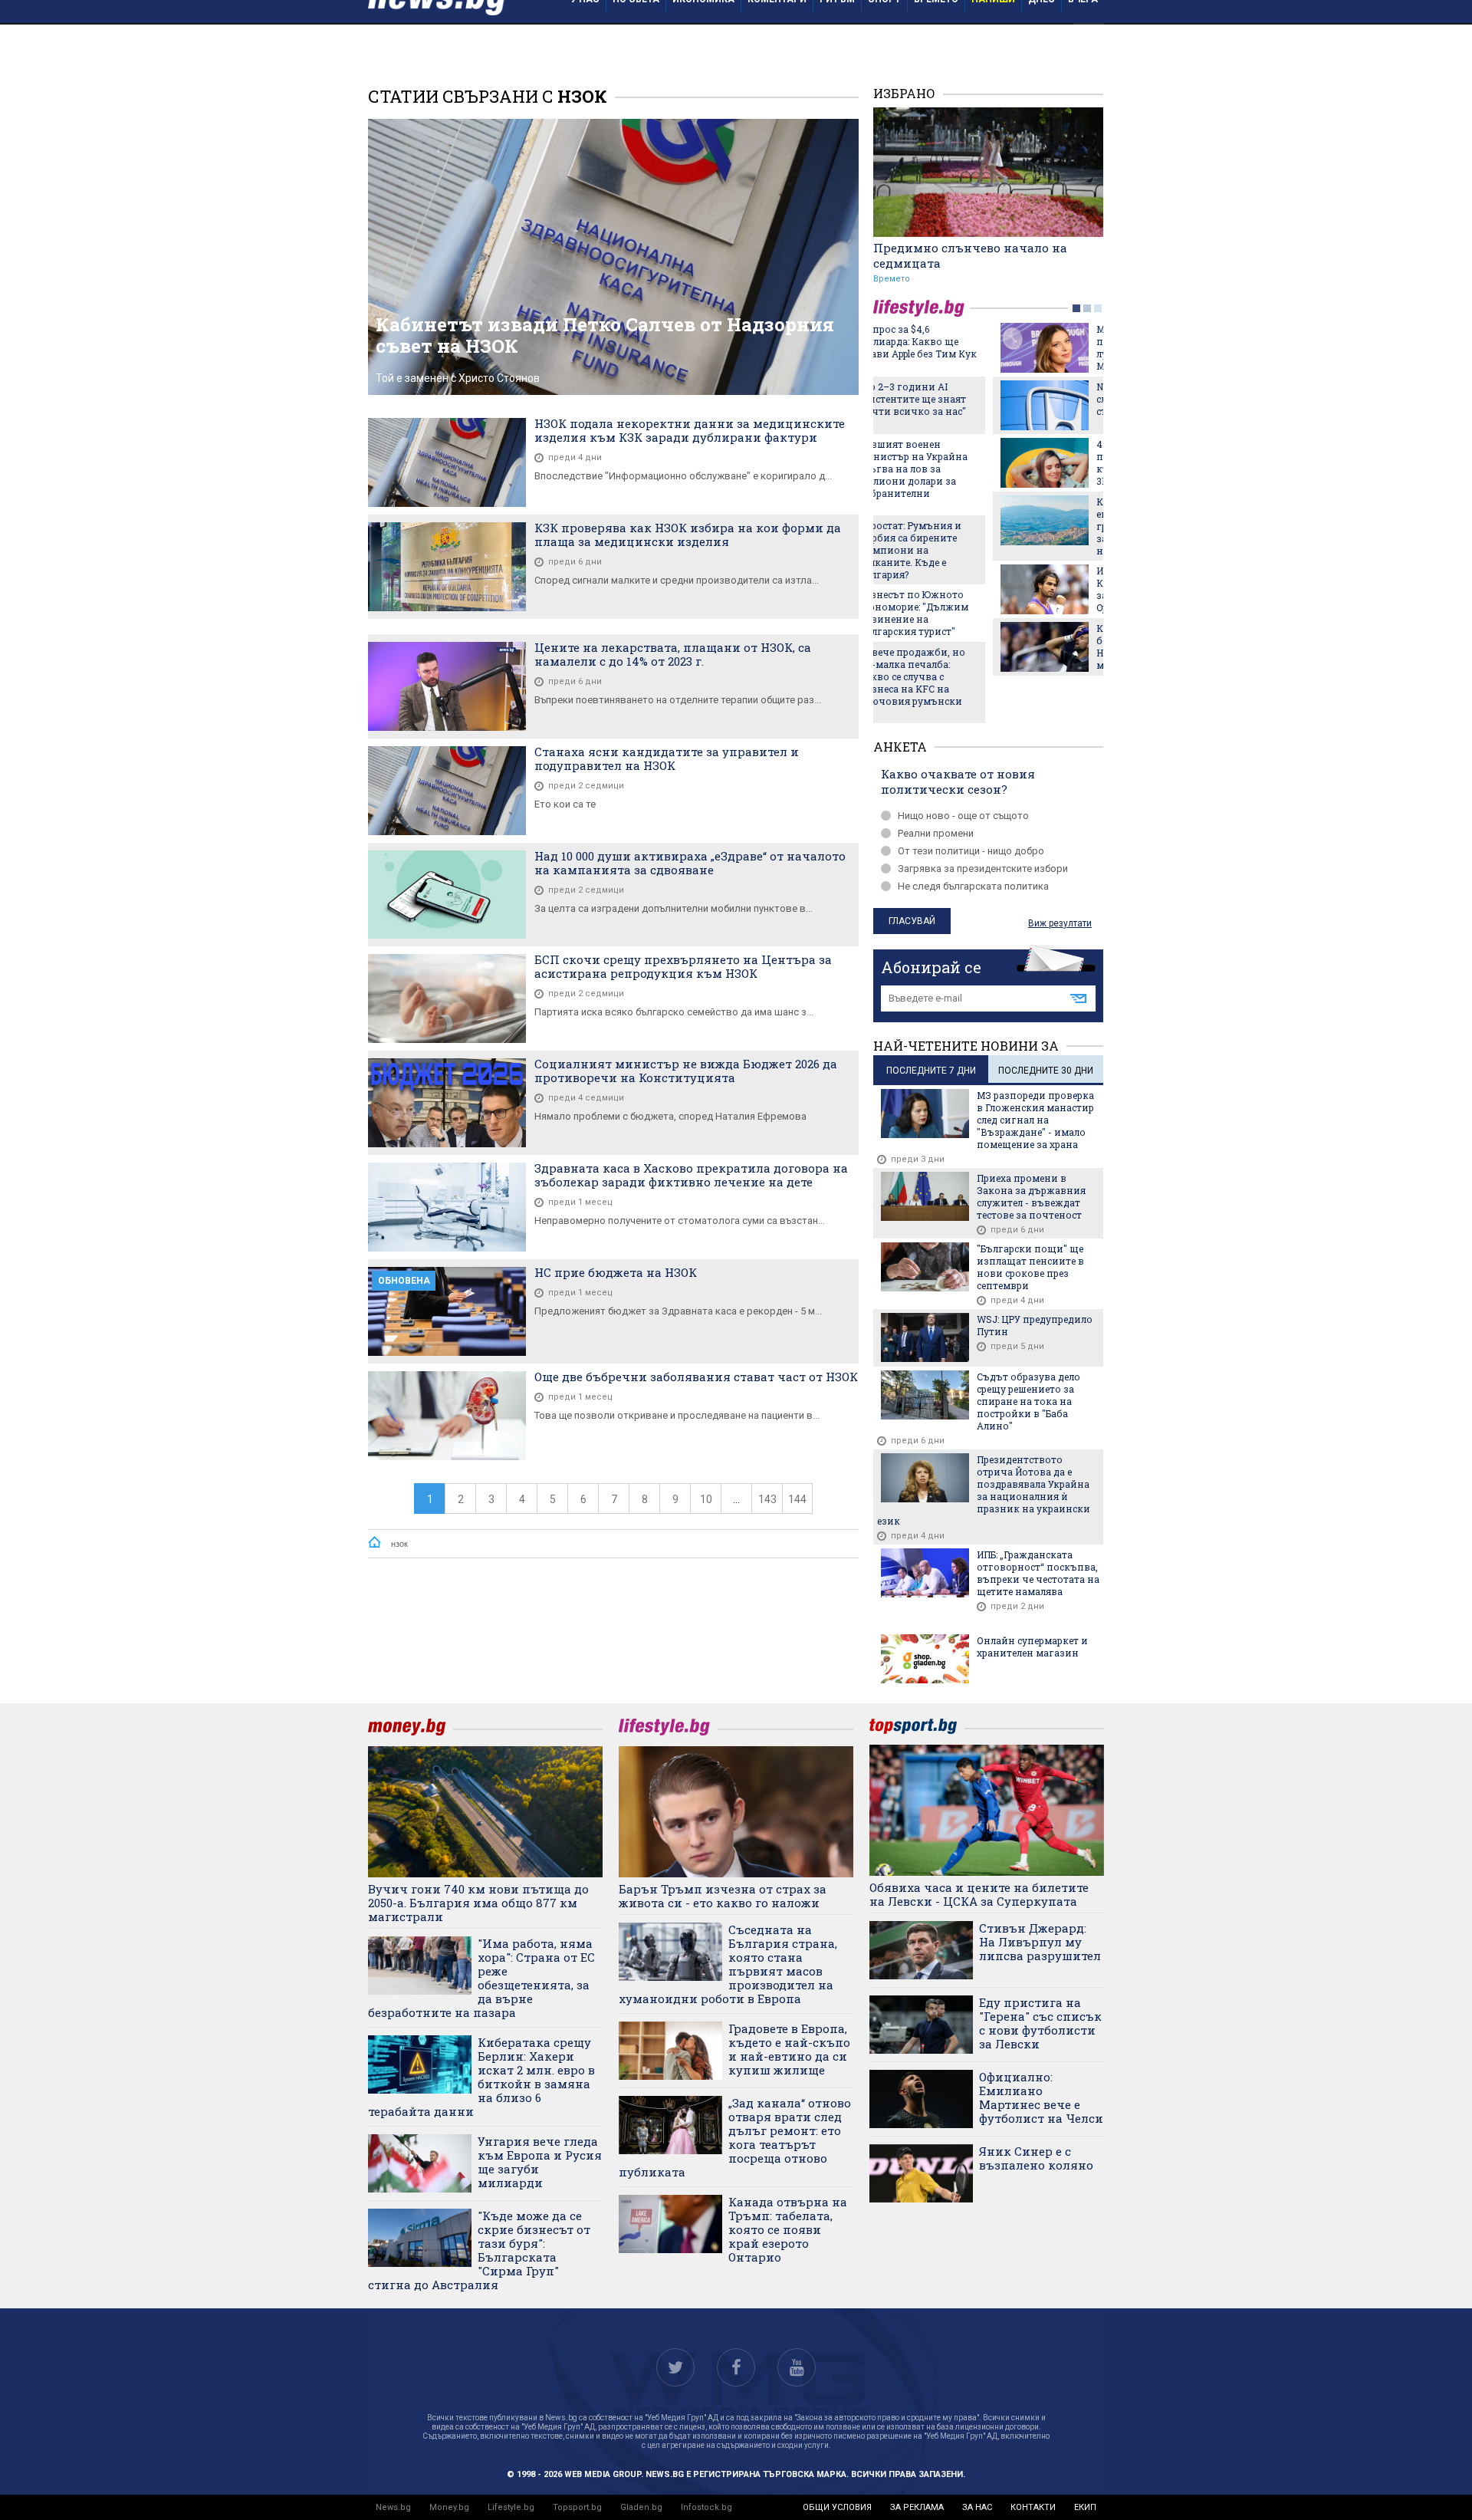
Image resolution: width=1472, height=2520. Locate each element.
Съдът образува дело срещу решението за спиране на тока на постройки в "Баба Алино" (1028, 1401)
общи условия (837, 2507)
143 (767, 1499)
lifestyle (922, 308)
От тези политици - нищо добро (971, 851)
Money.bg (449, 2507)
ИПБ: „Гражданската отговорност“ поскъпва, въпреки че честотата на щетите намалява (1038, 1573)
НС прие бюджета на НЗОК (616, 1272)
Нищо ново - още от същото (963, 816)
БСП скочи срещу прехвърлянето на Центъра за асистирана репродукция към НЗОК (683, 966)
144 (797, 1499)
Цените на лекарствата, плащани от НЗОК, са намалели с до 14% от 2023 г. (673, 654)
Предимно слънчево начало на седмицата (970, 255)
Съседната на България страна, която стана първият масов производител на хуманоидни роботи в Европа (728, 1964)
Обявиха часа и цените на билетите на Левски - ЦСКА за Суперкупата (979, 1894)
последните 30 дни (1046, 1071)
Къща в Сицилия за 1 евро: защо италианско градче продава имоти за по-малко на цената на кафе (1033, 526)
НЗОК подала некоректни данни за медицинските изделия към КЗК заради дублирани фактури (690, 430)
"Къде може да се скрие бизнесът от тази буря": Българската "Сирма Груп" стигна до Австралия (479, 2250)
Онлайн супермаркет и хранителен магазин (1032, 1647)
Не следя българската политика (973, 886)
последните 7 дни (931, 1071)
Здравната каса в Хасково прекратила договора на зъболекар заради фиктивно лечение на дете (691, 1175)
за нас (977, 2507)
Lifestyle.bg (511, 2507)
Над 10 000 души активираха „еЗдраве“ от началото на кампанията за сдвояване (690, 863)
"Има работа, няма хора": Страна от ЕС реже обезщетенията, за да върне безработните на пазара (481, 1978)
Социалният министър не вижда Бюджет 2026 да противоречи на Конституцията (686, 1071)
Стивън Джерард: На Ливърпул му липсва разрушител (1040, 1942)
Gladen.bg (641, 2507)
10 (706, 1499)
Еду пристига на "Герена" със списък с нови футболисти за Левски (1040, 2023)
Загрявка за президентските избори (983, 869)
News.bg (393, 2507)
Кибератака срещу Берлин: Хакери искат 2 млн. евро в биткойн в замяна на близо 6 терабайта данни (481, 2077)
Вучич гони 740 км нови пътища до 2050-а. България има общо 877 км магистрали (478, 1903)
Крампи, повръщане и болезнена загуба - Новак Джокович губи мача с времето (1033, 646)
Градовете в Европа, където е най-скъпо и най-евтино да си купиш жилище (789, 2049)
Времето (892, 279)
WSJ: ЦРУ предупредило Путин (1035, 1325)
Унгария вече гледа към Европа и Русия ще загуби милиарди (540, 2162)
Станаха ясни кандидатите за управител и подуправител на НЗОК (667, 758)
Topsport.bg (577, 2507)
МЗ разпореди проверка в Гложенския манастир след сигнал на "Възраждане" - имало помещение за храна (1035, 1120)
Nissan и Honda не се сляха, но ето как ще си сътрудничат (1033, 399)
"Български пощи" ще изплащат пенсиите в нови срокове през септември (1030, 1267)
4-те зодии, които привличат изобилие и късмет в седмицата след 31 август (1038, 462)
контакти (1033, 2507)
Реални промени (936, 833)
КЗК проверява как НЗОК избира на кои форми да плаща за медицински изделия (688, 535)
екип (1085, 2507)
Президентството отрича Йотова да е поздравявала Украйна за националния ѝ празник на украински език (984, 1490)
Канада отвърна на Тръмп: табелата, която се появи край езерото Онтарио (788, 2229)
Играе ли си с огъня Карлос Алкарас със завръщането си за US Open (1031, 589)
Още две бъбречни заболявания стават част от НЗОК (696, 1377)
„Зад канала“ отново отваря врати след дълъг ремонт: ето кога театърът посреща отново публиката (735, 2137)
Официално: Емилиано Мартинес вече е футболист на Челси (1041, 2097)
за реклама (917, 2507)
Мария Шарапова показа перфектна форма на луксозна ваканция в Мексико (1037, 347)
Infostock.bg (706, 2507)
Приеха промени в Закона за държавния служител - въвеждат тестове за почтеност (1031, 1196)
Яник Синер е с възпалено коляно (1036, 2158)
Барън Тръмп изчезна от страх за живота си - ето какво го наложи (723, 1896)
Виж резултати (1060, 923)
